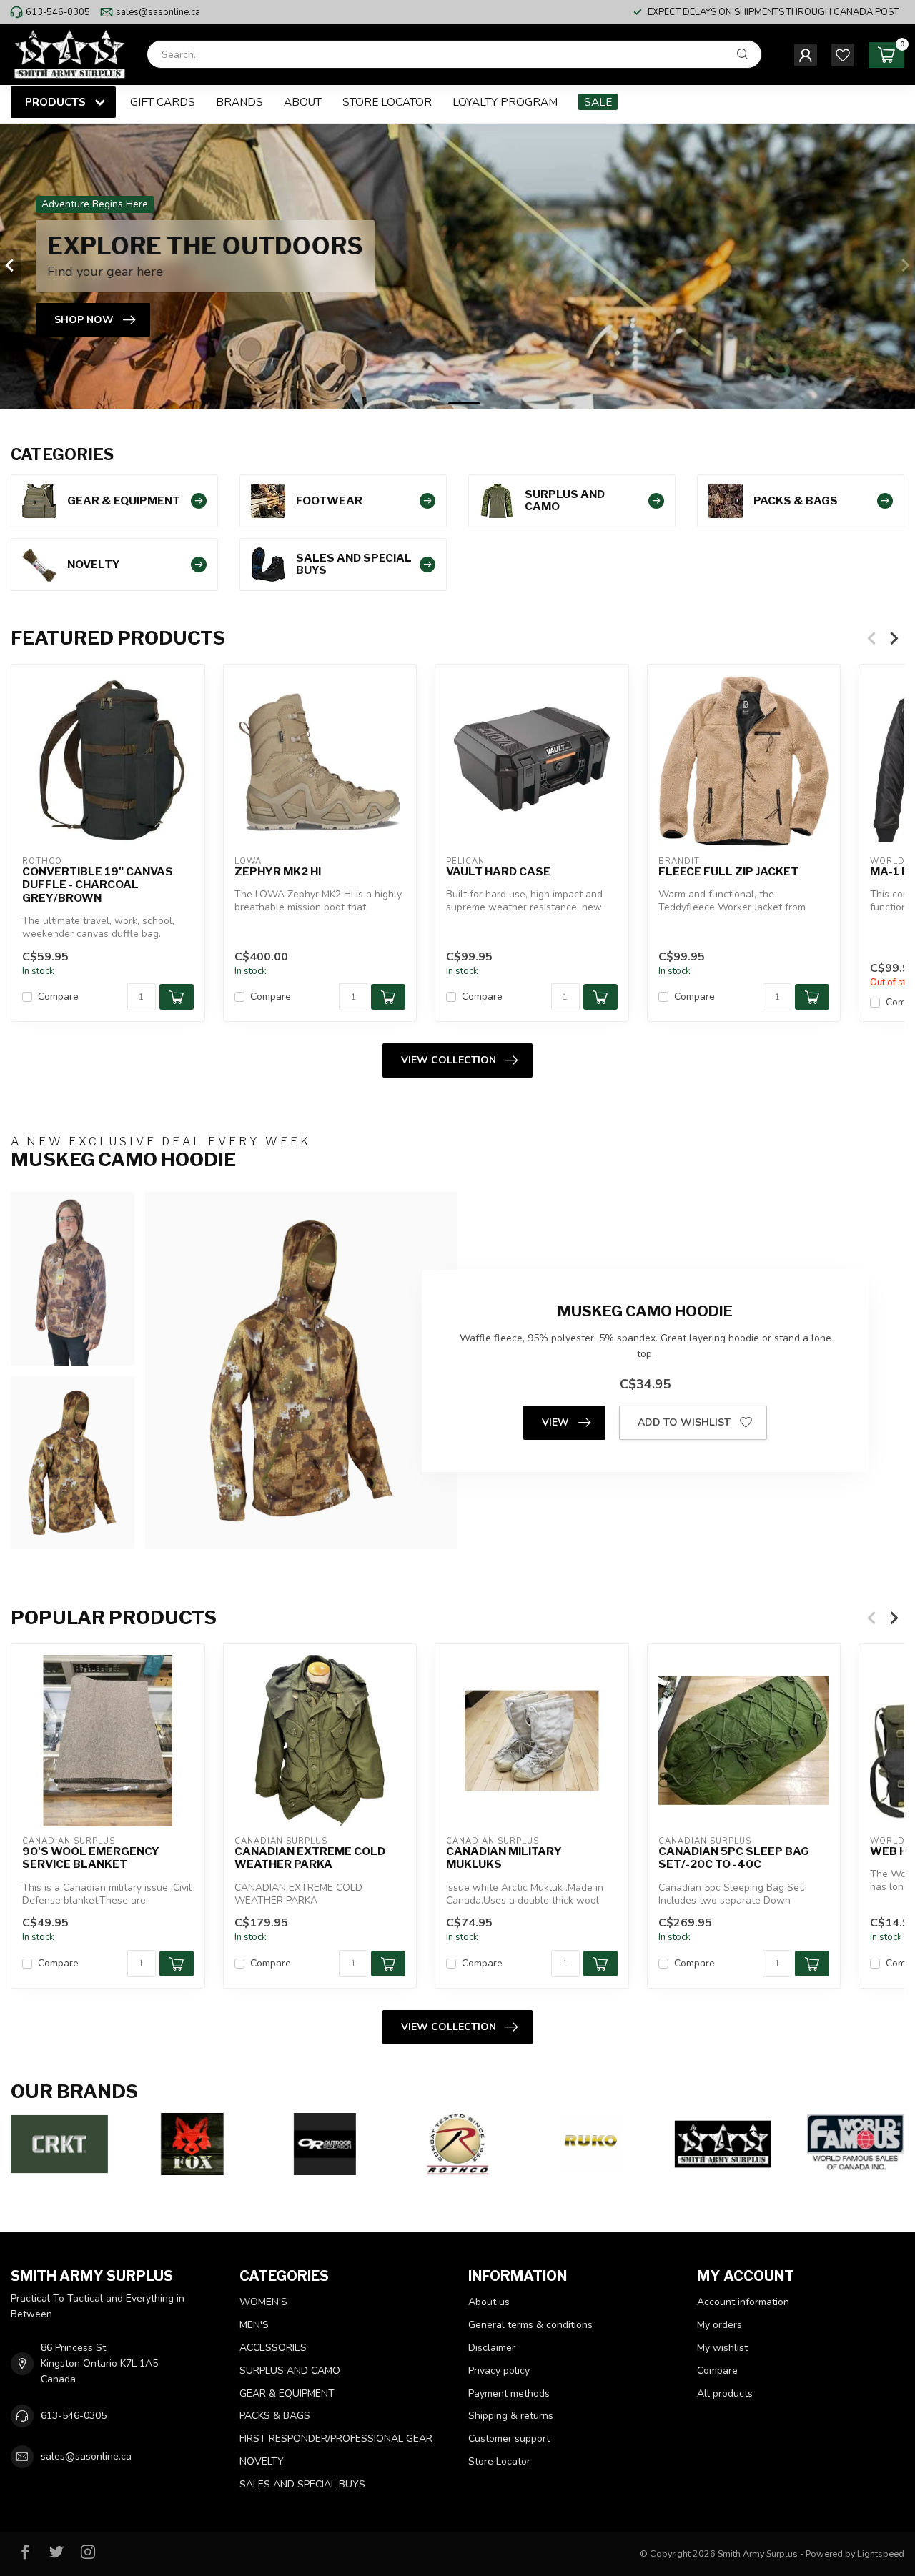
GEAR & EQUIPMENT (287, 2393)
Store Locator (387, 102)
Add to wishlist (684, 1422)
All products (725, 2393)
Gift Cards (163, 102)
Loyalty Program (505, 102)
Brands (239, 102)
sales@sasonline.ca (158, 12)
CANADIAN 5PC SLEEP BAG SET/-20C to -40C (734, 1857)
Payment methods (509, 2393)
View (555, 1422)
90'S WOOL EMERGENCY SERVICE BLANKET (91, 1857)
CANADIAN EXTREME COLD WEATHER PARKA (310, 1857)
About (303, 102)
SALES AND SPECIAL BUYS (302, 2484)
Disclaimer (492, 2348)
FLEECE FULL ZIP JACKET (728, 871)
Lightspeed (881, 2553)
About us (489, 2302)
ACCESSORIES (273, 2348)
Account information (743, 2302)
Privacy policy (499, 2371)
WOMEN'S (263, 2302)
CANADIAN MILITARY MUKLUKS (504, 1857)
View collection (449, 1060)
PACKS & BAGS (275, 2416)
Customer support (509, 2438)
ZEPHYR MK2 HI (278, 871)
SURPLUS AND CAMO (290, 2371)
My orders (719, 2325)
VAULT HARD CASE (498, 871)
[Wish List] (843, 55)
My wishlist (722, 2348)
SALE (598, 102)
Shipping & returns (511, 2416)
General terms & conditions (530, 2325)
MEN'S (254, 2325)
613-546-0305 (58, 12)
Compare (58, 996)
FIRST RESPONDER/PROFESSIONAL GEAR (336, 2438)
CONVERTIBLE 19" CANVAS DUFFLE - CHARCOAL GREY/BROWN (98, 884)
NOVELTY (262, 2461)
